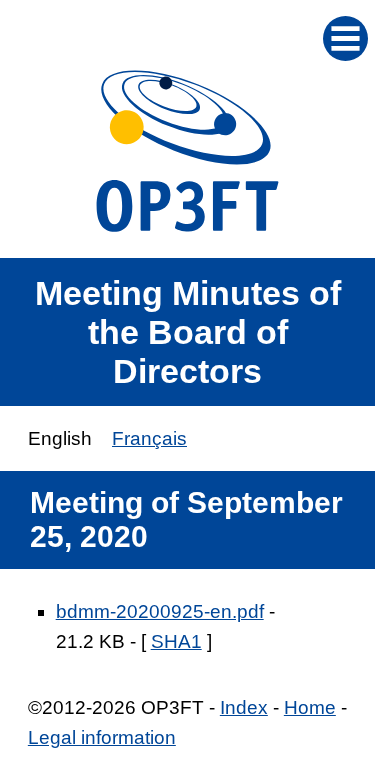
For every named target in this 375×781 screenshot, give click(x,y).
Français (149, 438)
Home (310, 707)
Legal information (102, 737)
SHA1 (176, 641)
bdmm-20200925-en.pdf (160, 611)
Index (244, 707)
